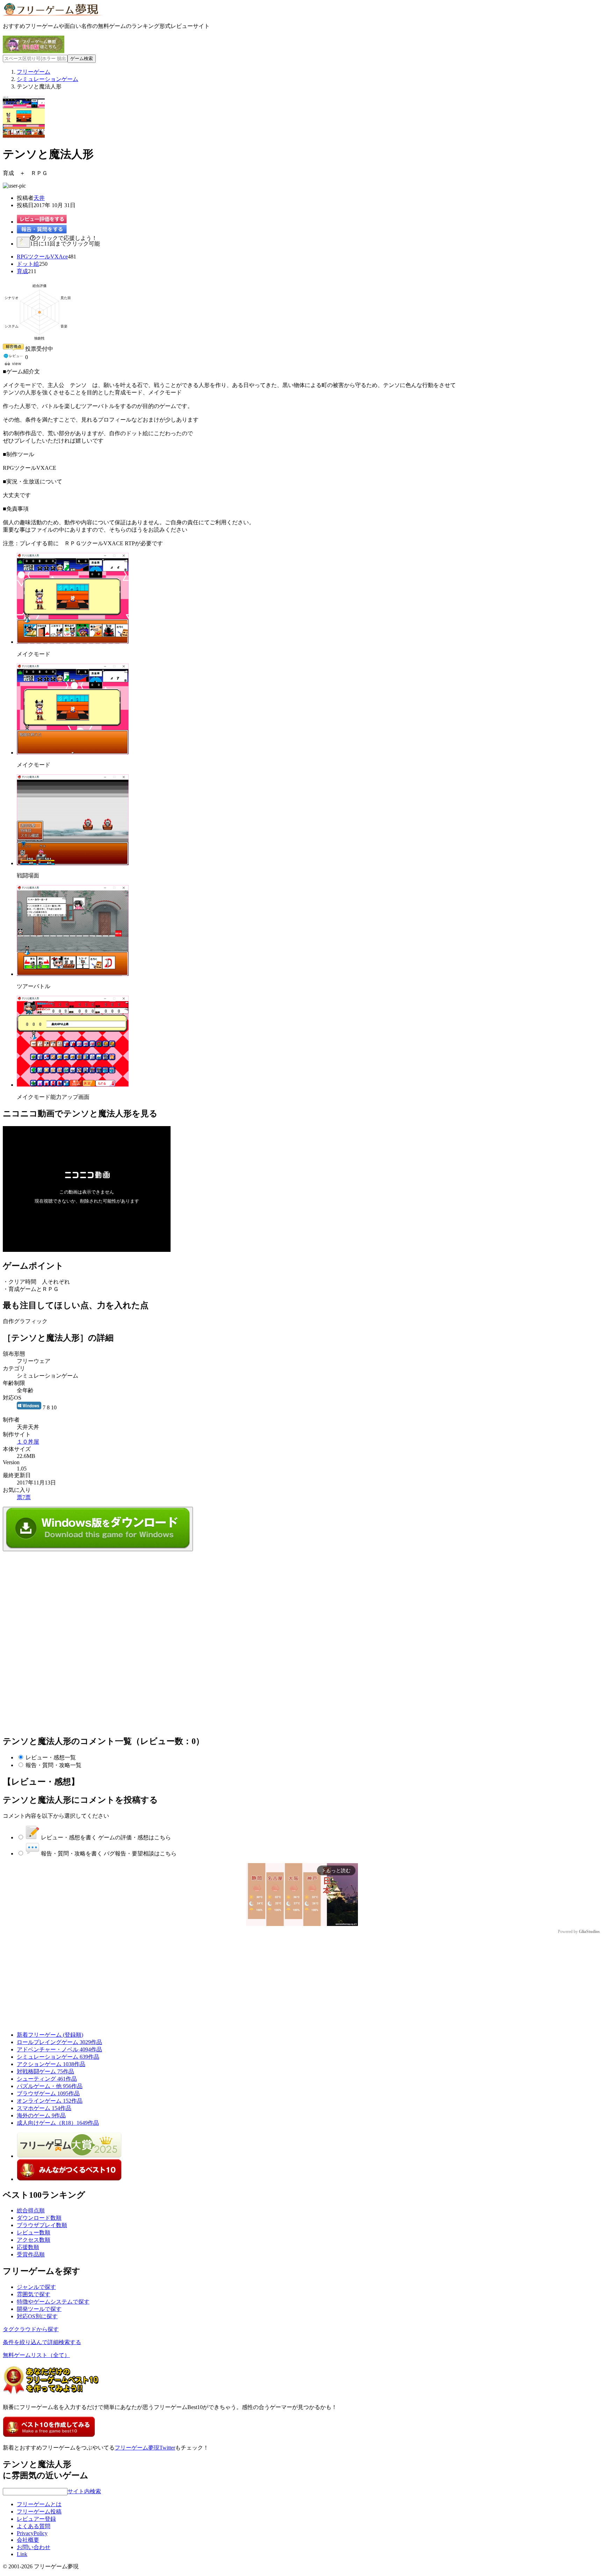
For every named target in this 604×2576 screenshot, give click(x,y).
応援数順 (28, 2247)
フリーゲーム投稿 (39, 2512)
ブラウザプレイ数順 (42, 2225)
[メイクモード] (73, 642)
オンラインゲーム (50, 2101)
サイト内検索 (84, 2491)
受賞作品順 (31, 2254)
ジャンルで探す (36, 2287)
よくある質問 (34, 2526)
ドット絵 (28, 264)
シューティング (47, 2079)
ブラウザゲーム (48, 2093)
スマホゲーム (44, 2108)
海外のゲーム (41, 2115)
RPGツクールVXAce (42, 257)
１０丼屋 (28, 1442)
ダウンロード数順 (39, 2218)
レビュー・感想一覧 (51, 1757)
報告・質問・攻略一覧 (53, 1765)
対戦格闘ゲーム (45, 2071)
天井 (39, 198)
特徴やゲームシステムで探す (53, 2302)
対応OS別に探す (37, 2316)
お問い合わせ (34, 2547)
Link (22, 2554)
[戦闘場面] (73, 863)
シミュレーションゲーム (58, 2057)
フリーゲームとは (39, 2504)
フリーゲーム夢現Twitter (145, 2448)
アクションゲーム (51, 2064)
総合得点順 (31, 2210)
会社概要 (28, 2540)
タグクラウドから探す (31, 2329)
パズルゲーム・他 (50, 2086)
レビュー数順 (34, 2232)
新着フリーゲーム (50, 2035)
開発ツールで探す (39, 2309)
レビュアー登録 (36, 2519)
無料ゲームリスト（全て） (36, 2355)
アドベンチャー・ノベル (59, 2049)
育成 (22, 271)
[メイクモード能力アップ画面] (73, 1085)
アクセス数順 (34, 2240)
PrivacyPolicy (32, 2533)
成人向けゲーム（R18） (58, 2123)
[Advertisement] (55, 1595)
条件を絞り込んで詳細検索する (42, 2342)
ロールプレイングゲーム (59, 2042)
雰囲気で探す (34, 2294)
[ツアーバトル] (73, 974)
